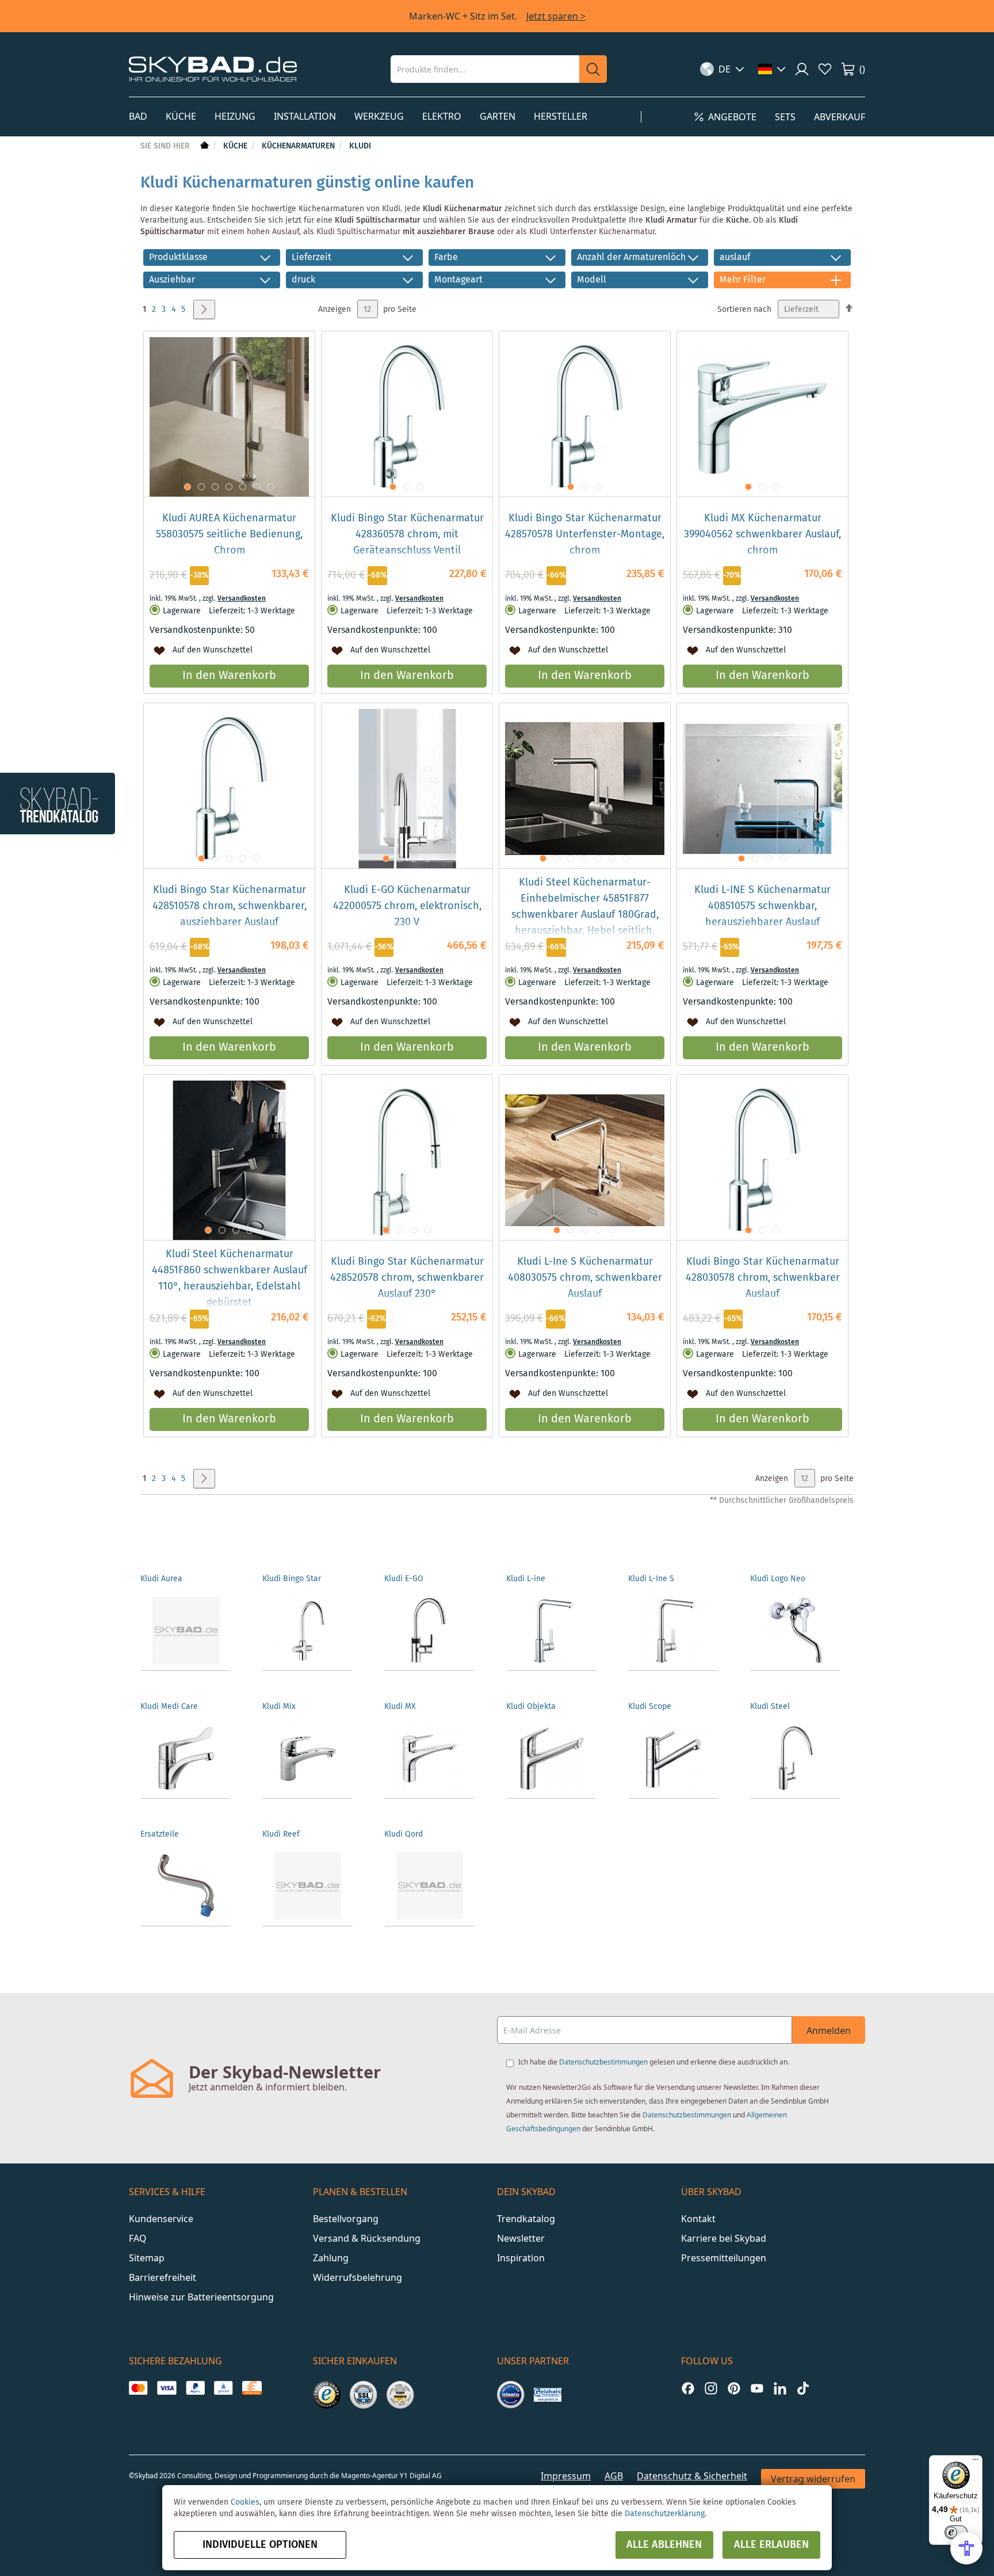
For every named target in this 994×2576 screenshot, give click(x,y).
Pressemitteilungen (724, 2258)
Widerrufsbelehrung (358, 2277)
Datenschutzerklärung (665, 2514)
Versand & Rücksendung (367, 2238)
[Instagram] (711, 2388)
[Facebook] (688, 2388)
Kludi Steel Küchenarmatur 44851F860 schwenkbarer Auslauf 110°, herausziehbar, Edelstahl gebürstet (230, 1279)
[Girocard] (223, 2388)
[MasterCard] (138, 2388)
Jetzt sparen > (556, 16)
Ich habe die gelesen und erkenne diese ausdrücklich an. (654, 2062)
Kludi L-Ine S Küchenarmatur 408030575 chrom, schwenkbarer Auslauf (585, 1278)
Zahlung (331, 2258)
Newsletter (521, 2238)
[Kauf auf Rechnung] (252, 2388)
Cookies (245, 2502)
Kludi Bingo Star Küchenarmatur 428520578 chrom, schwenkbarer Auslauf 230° (407, 1278)
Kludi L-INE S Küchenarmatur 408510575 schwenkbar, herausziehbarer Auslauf (762, 906)
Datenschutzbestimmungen (603, 2062)
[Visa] (167, 2388)
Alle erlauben (771, 2545)
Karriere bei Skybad (724, 2238)
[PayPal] (195, 2388)
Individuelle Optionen (260, 2545)
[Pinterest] (734, 2388)
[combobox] (485, 69)
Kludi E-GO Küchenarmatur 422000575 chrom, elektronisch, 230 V (407, 906)
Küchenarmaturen (299, 146)
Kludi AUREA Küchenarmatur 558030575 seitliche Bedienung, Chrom (229, 535)
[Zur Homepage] (203, 146)
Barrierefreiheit (163, 2277)
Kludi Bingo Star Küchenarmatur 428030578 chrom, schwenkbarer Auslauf (763, 1278)
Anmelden (829, 2031)
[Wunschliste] (825, 69)
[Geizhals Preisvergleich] (548, 2395)
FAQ (138, 2238)
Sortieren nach (744, 310)
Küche (236, 146)
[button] (722, 69)
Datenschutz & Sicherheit (692, 2476)
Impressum (566, 2476)
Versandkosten (242, 599)
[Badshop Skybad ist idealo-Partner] (511, 2395)
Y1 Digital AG (421, 2476)
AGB (614, 2476)
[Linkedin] (780, 2388)
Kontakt (698, 2219)
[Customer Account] (802, 69)
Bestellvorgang (346, 2219)
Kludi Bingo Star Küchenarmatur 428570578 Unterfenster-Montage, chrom (585, 535)
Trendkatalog (526, 2219)
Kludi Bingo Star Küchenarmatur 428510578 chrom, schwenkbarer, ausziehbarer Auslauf (230, 906)
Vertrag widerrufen (813, 2479)
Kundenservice (161, 2219)
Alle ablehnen (664, 2545)
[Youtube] (757, 2388)
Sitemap (147, 2258)
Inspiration (521, 2258)
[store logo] (213, 69)
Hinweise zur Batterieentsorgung (201, 2297)
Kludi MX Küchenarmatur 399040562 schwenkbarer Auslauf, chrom (762, 535)
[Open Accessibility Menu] (966, 2548)
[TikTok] (803, 2388)
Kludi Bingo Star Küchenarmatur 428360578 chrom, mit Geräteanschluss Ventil (407, 535)
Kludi (360, 146)
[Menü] (976, 2462)
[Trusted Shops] (327, 2395)
